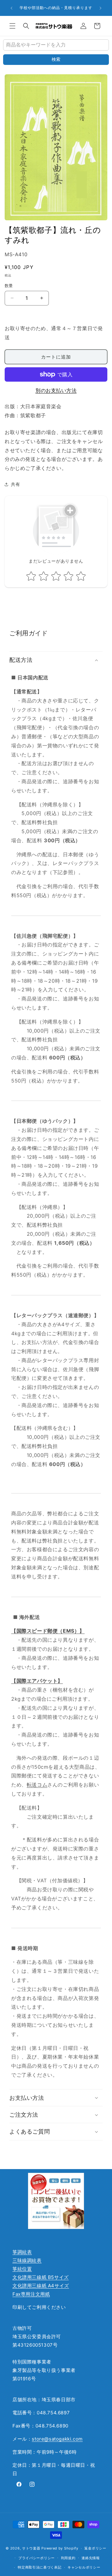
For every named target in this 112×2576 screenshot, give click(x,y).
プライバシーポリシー (37, 2558)
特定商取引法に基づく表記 (40, 2567)
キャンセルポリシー (84, 2567)
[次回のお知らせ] (100, 8)
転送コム (37, 1785)
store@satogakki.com (57, 2439)
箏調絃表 (22, 2252)
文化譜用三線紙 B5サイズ (41, 2277)
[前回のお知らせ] (12, 8)
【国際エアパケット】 (37, 1681)
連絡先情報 (91, 2558)
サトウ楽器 (31, 2548)
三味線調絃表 (27, 2260)
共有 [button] (15, 484)
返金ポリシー (95, 2548)
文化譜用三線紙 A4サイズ (41, 2286)
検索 (56, 59)
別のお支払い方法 (56, 390)
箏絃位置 (22, 2269)
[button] (12, 26)
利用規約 (68, 2558)
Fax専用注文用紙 (31, 2294)
